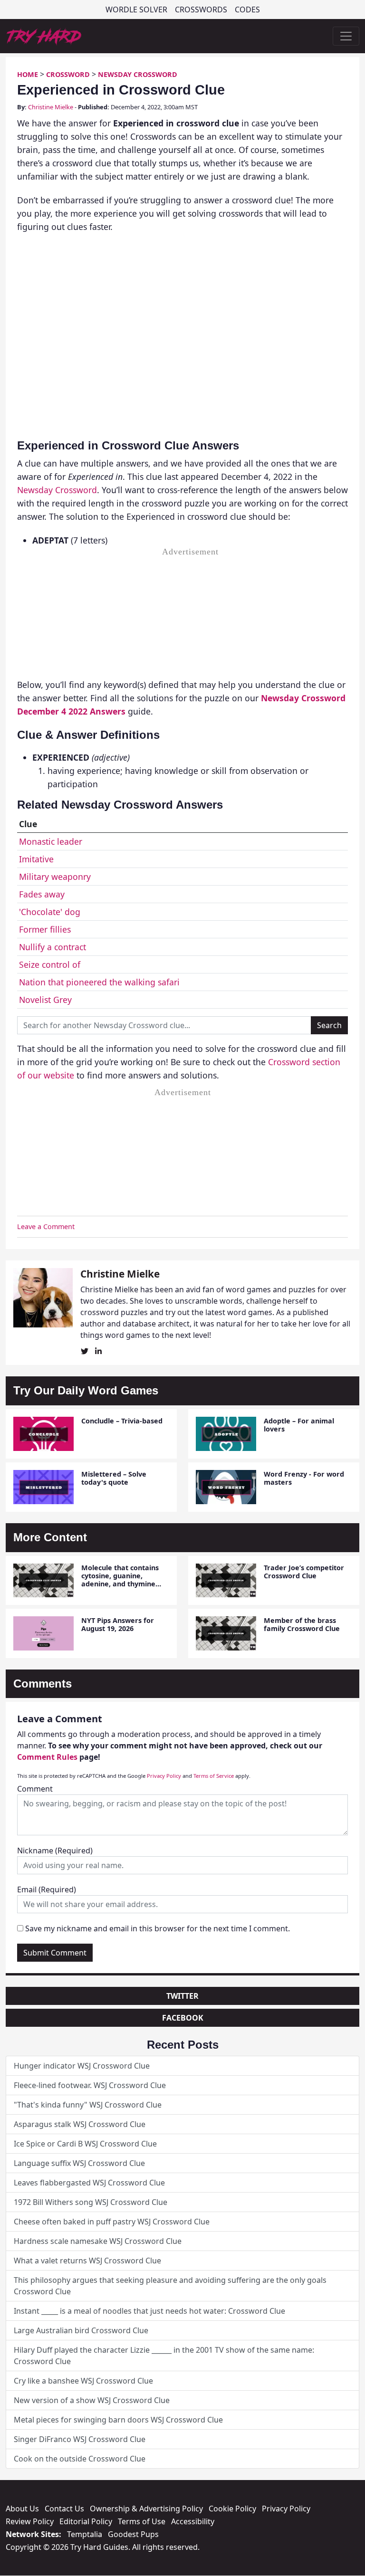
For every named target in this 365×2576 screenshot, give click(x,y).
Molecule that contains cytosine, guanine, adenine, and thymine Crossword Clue (120, 1580)
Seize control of (50, 964)
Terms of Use (142, 2521)
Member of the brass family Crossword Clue (302, 1624)
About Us (22, 2509)
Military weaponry (55, 877)
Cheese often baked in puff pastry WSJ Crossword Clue (112, 2222)
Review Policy (30, 2521)
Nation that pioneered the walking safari (99, 982)
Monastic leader (51, 841)
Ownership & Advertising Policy (146, 2509)
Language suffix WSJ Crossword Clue (79, 2163)
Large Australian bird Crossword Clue (81, 2330)
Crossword (68, 74)
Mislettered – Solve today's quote (114, 1478)
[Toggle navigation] (346, 36)
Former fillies (45, 929)
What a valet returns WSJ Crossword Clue (87, 2261)
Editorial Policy (86, 2521)
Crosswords (201, 10)
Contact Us (64, 2509)
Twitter (182, 1996)
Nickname (55, 1851)
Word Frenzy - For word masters (304, 1478)
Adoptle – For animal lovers (299, 1425)
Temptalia (85, 2534)
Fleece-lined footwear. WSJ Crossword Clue (90, 2085)
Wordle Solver (136, 10)
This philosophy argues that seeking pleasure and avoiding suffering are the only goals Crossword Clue (170, 2286)
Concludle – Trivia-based (122, 1421)
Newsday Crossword (138, 74)
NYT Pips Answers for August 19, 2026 (118, 1624)
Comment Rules (47, 1757)
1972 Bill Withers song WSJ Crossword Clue (91, 2202)
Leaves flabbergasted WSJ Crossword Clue (89, 2183)
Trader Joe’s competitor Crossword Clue (304, 1572)
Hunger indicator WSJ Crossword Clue (82, 2066)
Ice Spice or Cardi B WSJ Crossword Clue (85, 2144)
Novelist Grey (45, 1000)
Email (47, 1889)
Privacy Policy (164, 1776)
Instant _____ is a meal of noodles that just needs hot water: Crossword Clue (149, 2311)
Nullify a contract (53, 947)
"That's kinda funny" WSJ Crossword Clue (88, 2105)
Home (28, 74)
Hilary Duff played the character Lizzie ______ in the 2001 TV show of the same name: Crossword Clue (164, 2356)
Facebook (183, 2018)
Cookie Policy (232, 2509)
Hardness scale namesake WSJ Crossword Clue (98, 2241)
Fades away (42, 894)
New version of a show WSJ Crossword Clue (92, 2400)
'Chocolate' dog (50, 912)
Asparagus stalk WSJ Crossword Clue (80, 2124)
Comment (35, 1789)
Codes (247, 10)
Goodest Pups (133, 2534)
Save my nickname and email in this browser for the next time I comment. (158, 1928)
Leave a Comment (46, 1226)
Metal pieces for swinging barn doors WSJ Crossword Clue (118, 2420)
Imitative (36, 859)
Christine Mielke (51, 107)
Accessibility (193, 2521)
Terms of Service (214, 1776)
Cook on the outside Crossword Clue (80, 2459)
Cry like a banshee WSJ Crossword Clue (83, 2381)
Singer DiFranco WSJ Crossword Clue (80, 2439)
